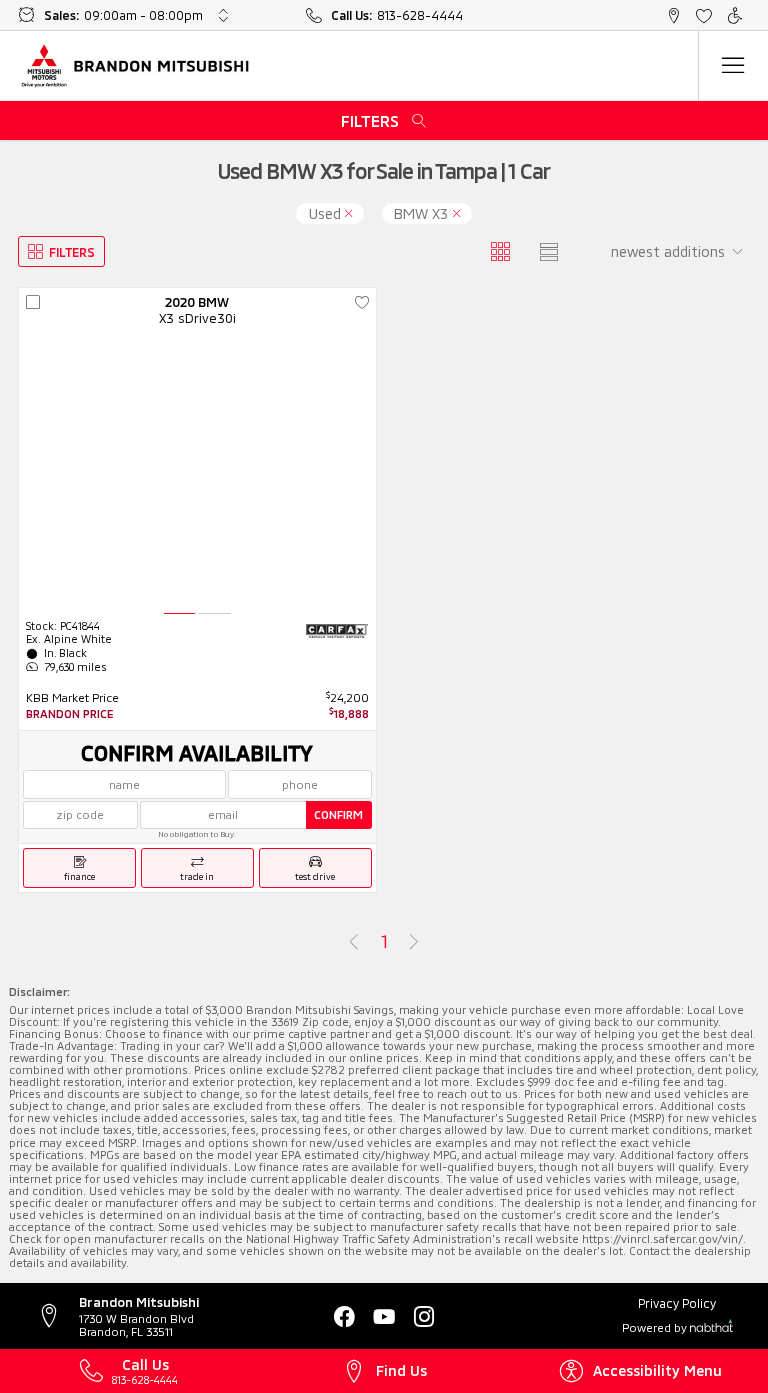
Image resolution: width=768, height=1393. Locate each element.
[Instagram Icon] (424, 1316)
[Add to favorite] (362, 303)
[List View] (549, 251)
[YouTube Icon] (384, 1316)
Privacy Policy (677, 1303)
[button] (673, 15)
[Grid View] (500, 251)
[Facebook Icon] (344, 1316)
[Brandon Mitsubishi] (136, 66)
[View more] (223, 15)
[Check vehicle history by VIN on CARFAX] (336, 631)
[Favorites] (704, 15)
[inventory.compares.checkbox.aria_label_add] (33, 303)
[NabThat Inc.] (711, 1328)
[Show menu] (733, 66)
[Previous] (354, 942)
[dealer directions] (57, 1316)
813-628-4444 (420, 15)
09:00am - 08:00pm (143, 15)
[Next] (414, 942)
